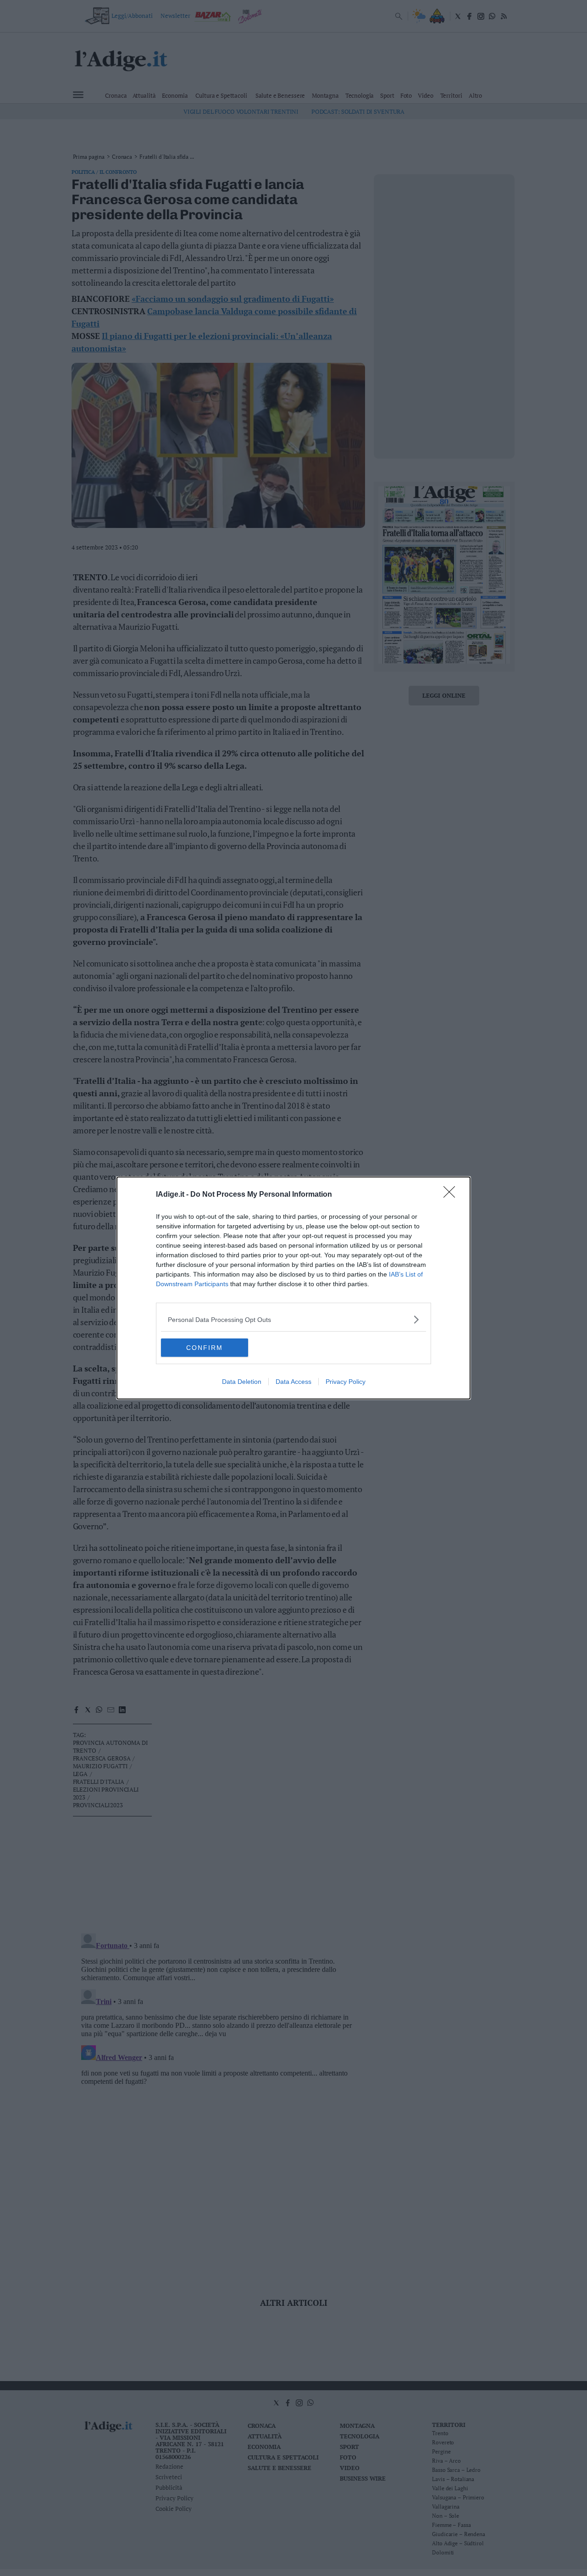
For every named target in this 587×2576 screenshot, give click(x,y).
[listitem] (293, 1319)
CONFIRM (205, 1348)
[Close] (452, 1195)
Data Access (293, 1382)
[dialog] (293, 1288)
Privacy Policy (346, 1382)
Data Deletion (242, 1382)
